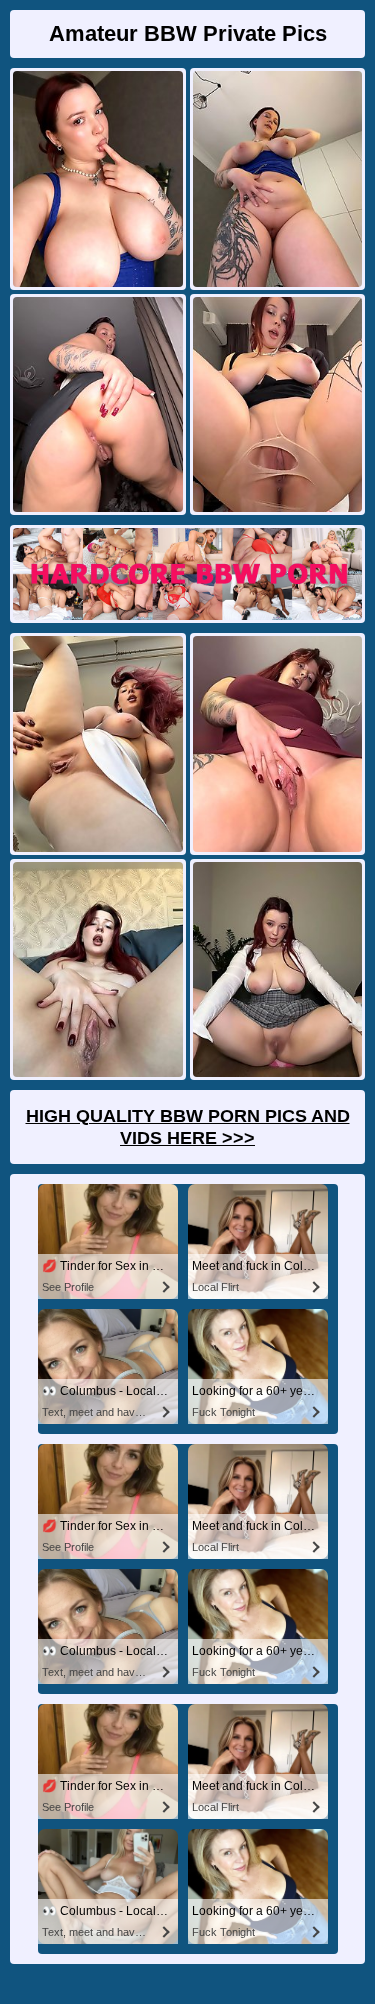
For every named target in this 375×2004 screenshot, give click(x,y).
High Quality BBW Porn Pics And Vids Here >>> (188, 1127)
